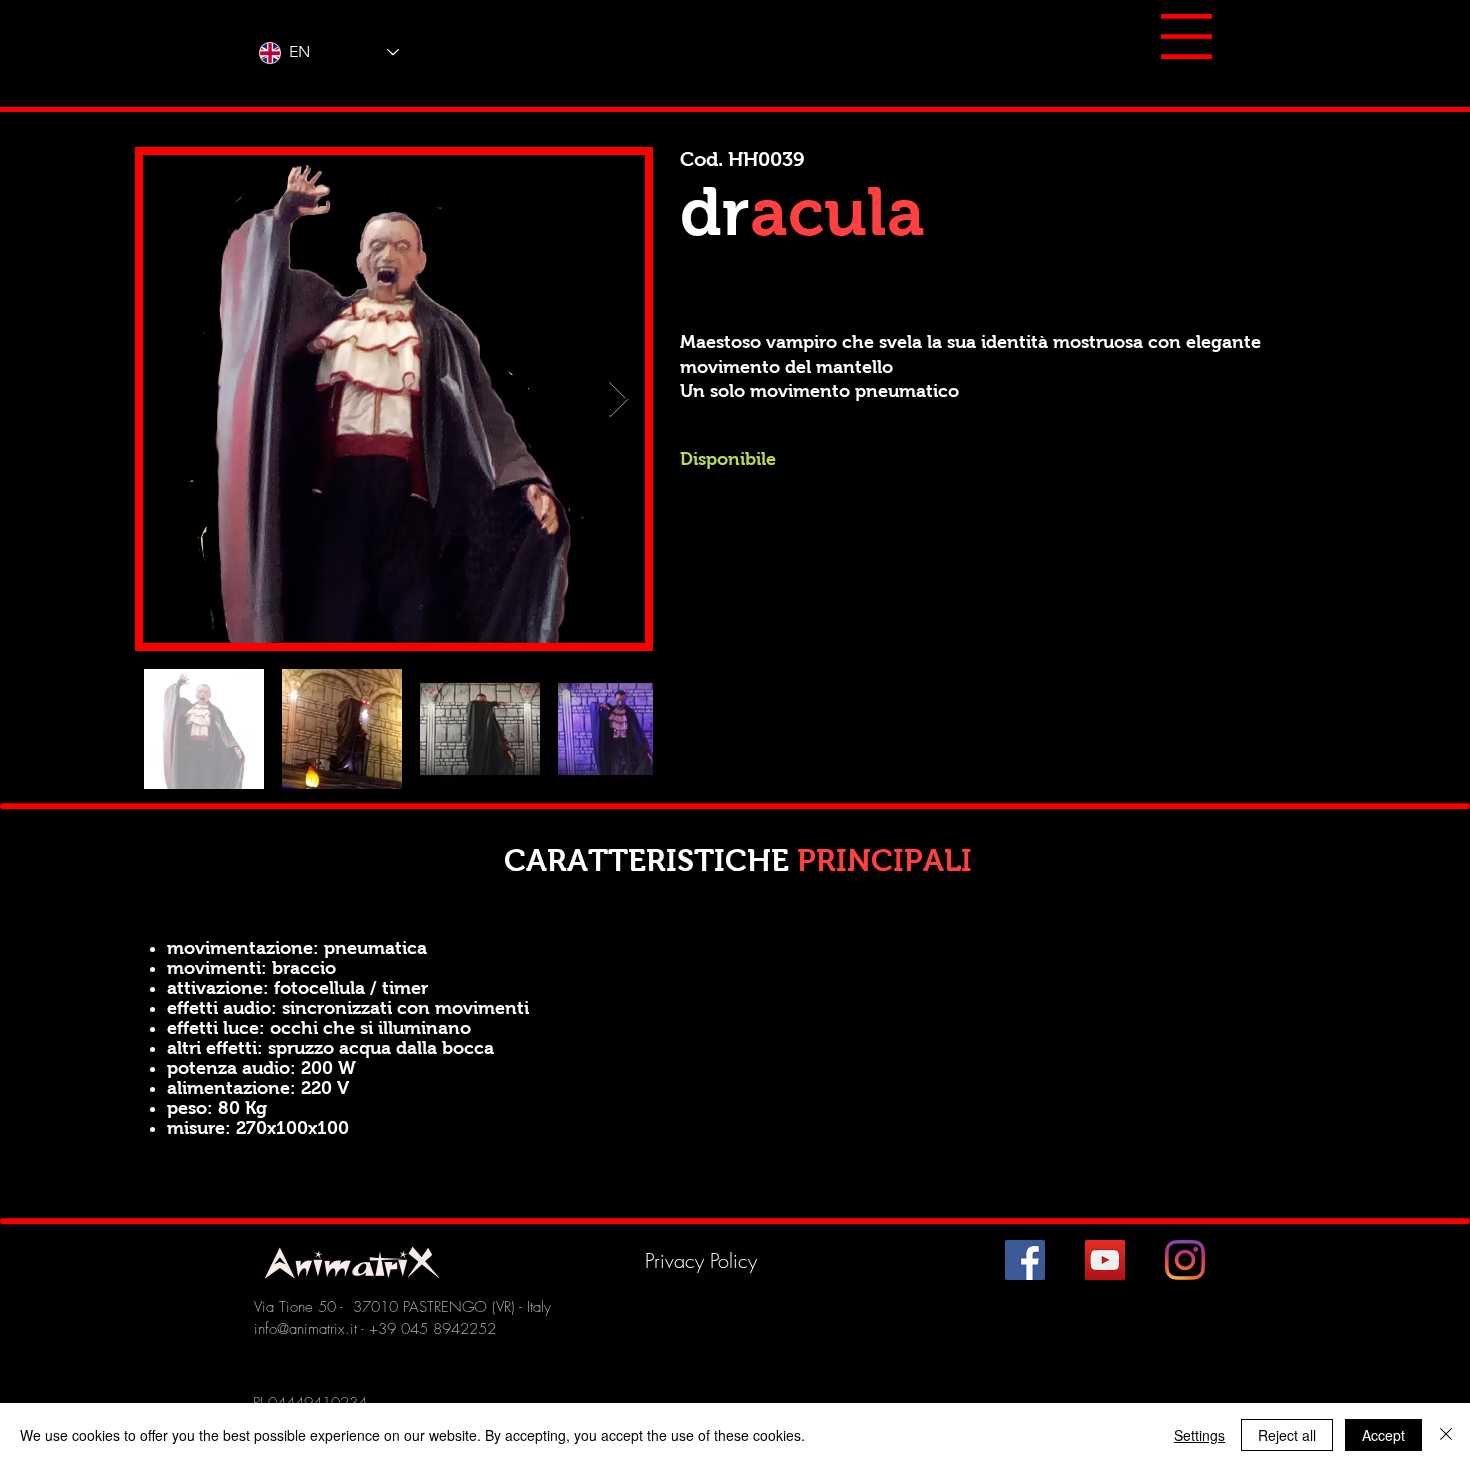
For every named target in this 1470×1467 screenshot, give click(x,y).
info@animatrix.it (305, 1329)
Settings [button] (1199, 1435)
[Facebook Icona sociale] (1025, 1260)
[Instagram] (1185, 1260)
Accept (1383, 1435)
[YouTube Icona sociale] (1105, 1260)
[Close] (1446, 1435)
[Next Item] (618, 399)
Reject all (1287, 1435)
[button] (1186, 36)
